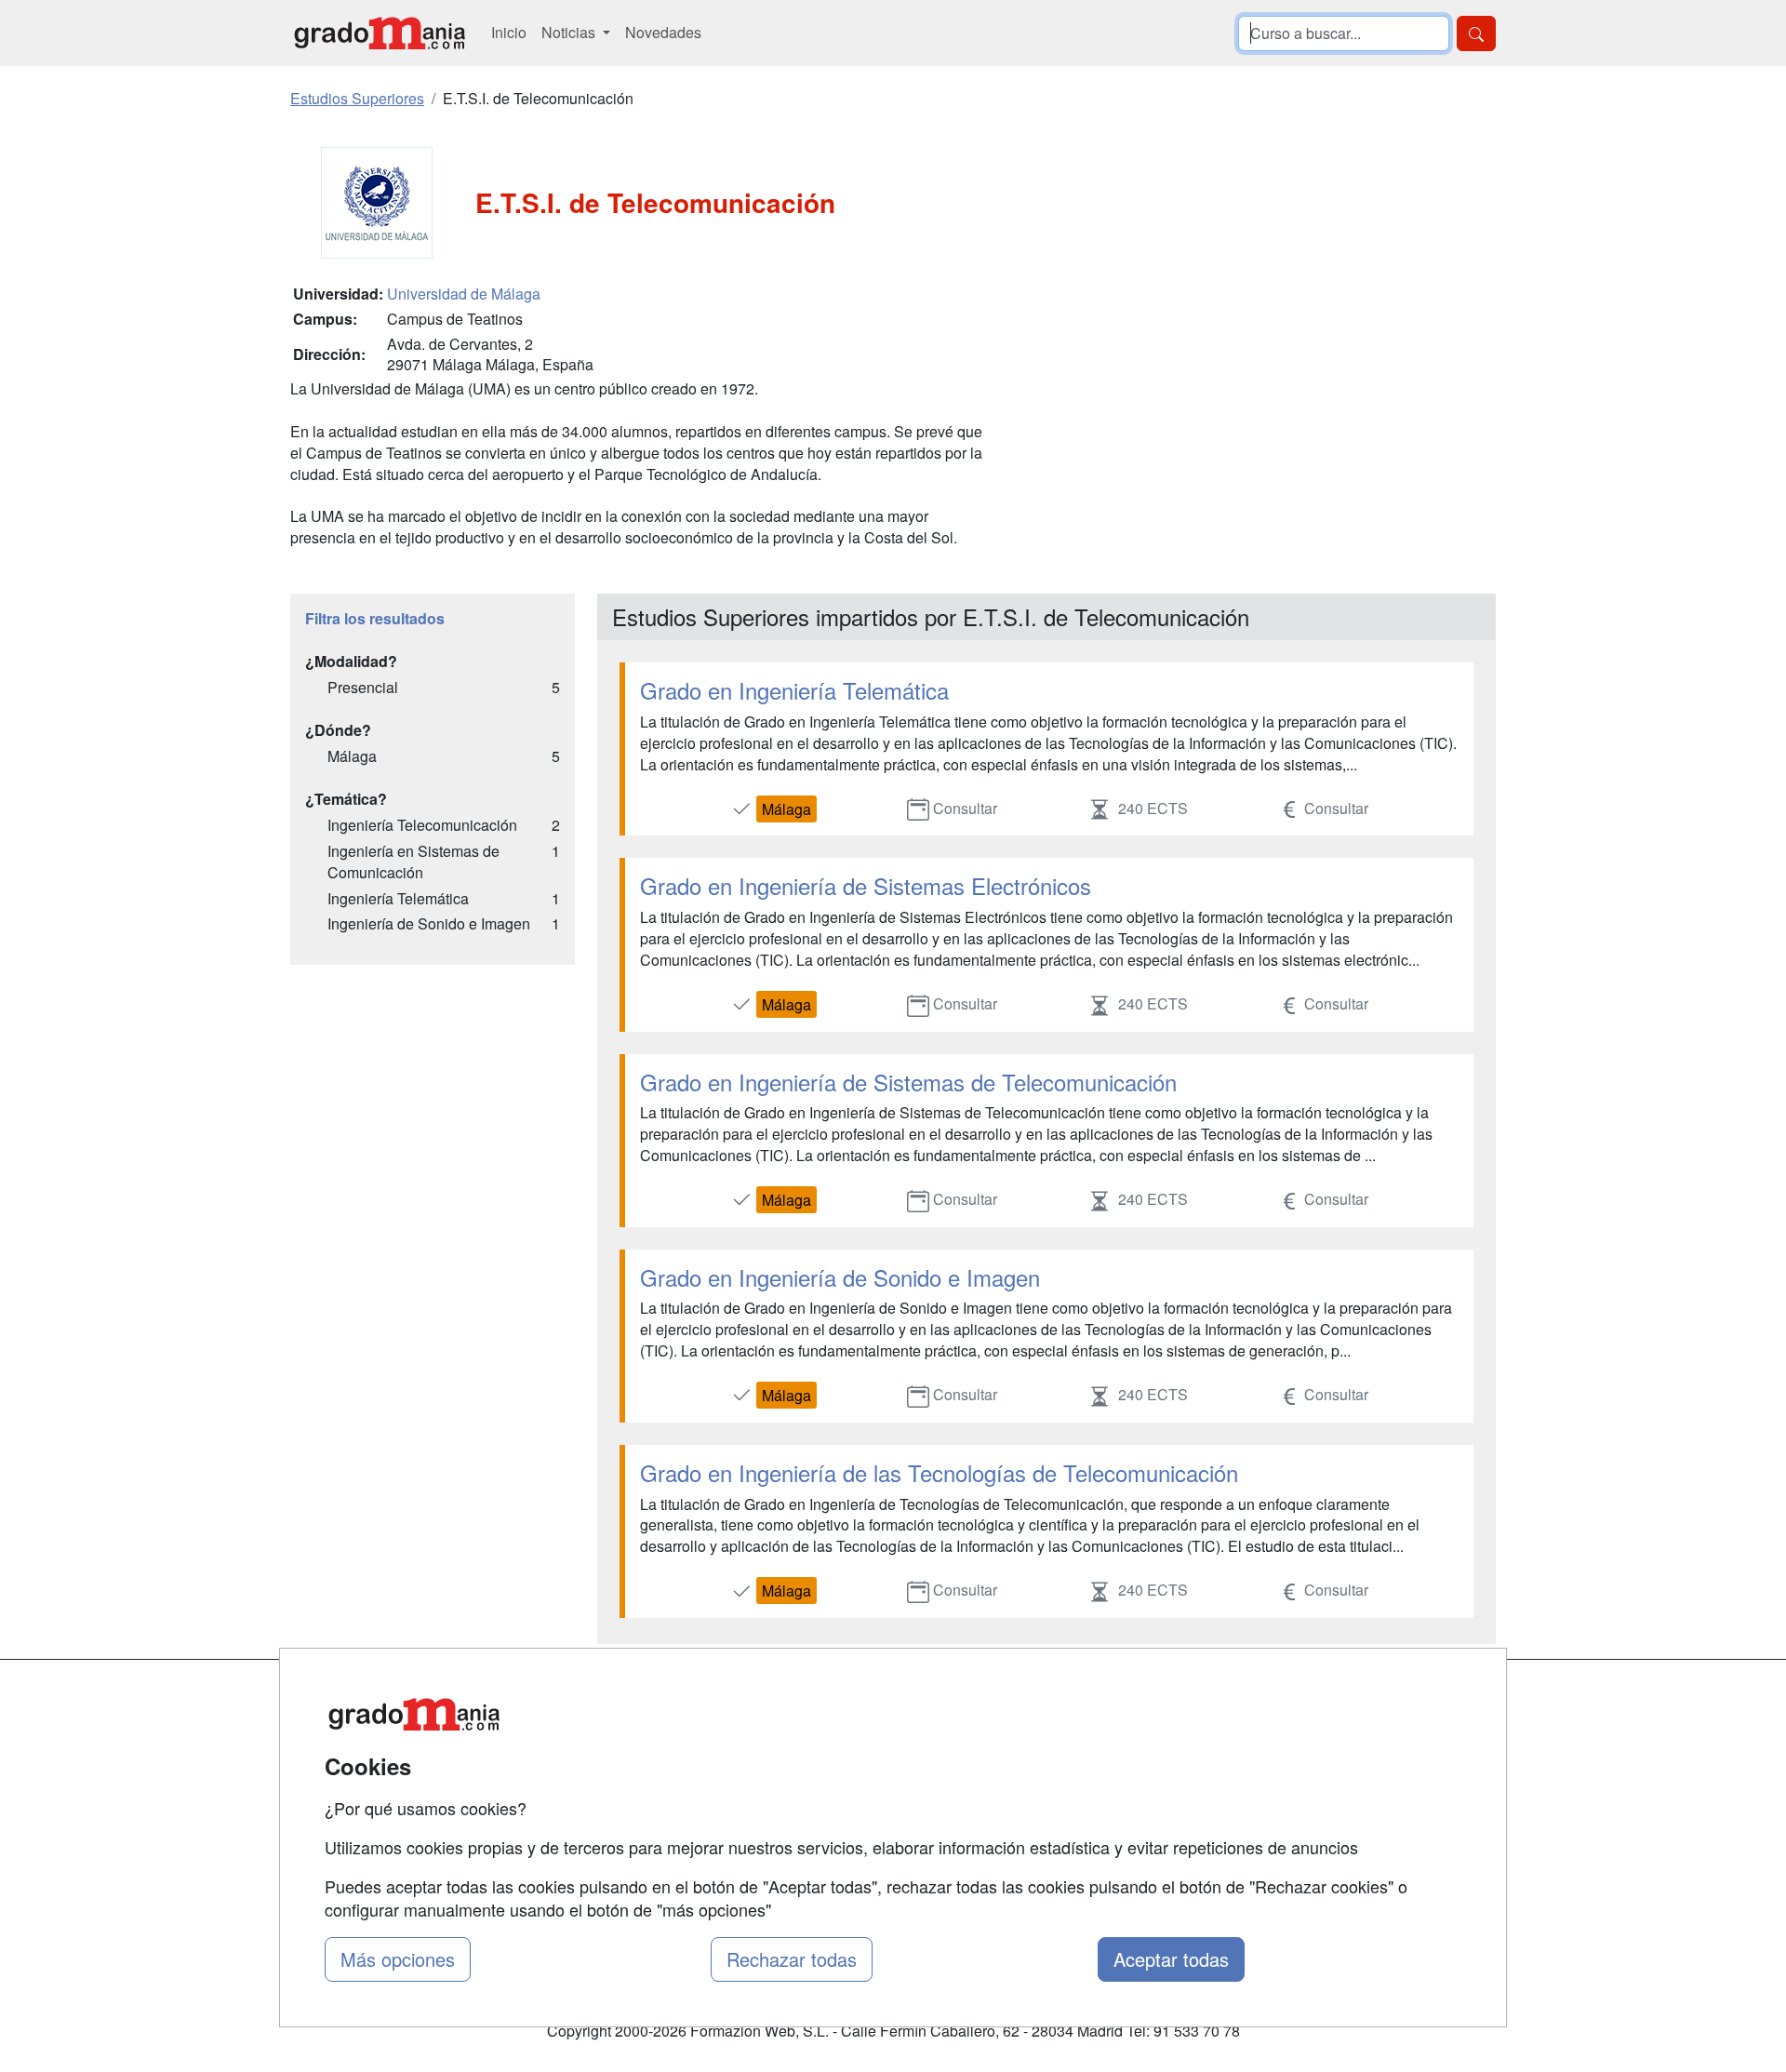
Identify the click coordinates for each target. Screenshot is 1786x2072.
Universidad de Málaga (464, 294)
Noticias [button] (570, 32)
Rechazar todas (792, 1959)
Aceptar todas (1171, 1959)
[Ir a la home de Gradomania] (380, 33)
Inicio (509, 32)
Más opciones (398, 1959)
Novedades (663, 32)
